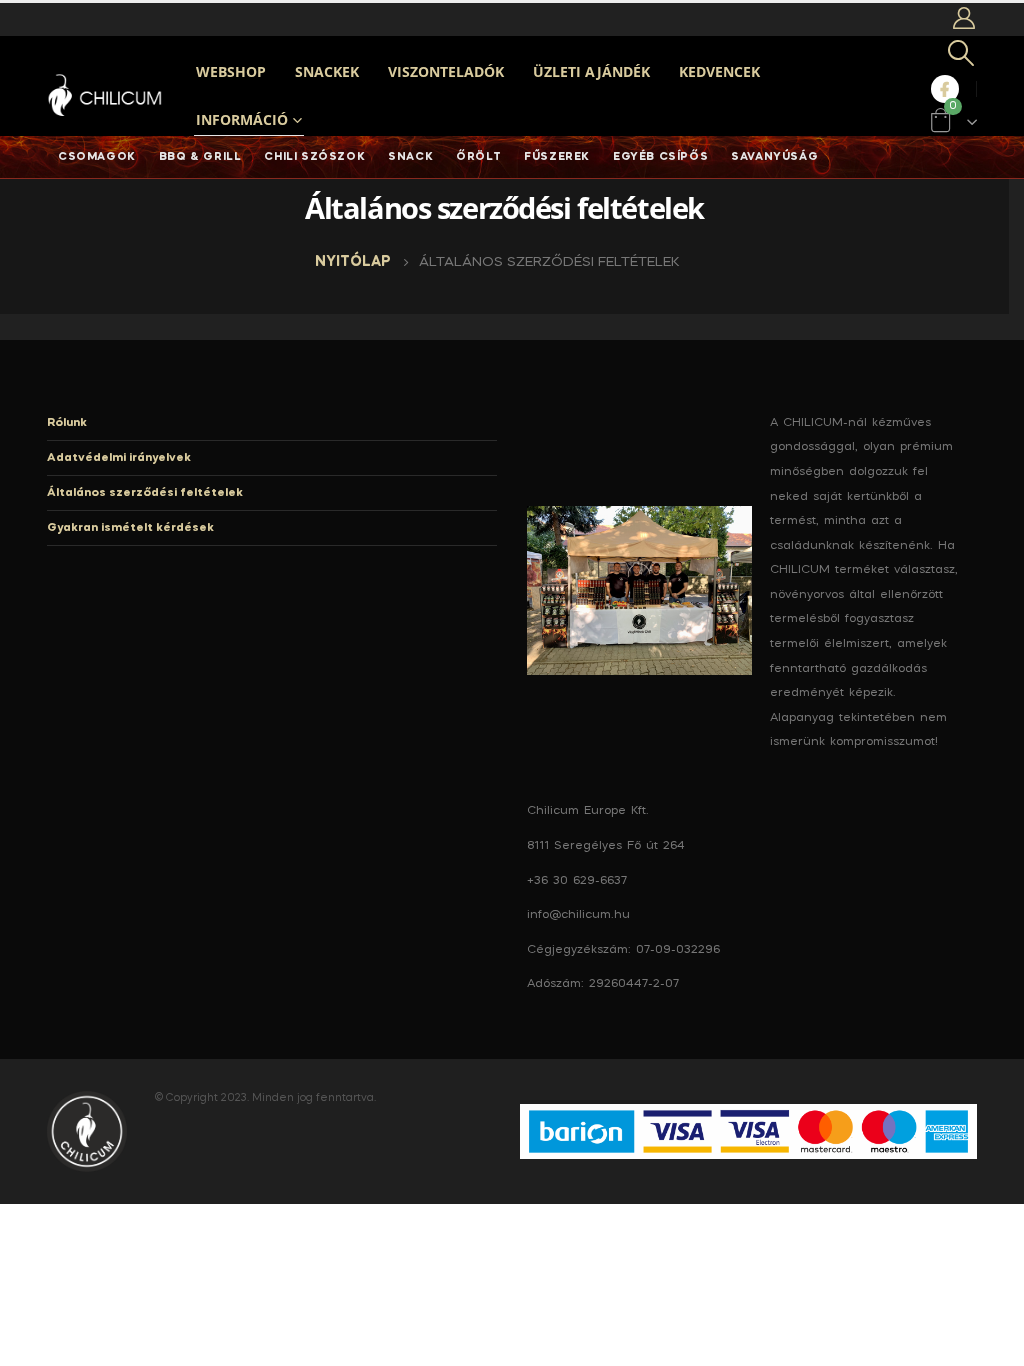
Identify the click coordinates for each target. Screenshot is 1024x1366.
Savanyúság (774, 157)
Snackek (327, 71)
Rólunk (67, 423)
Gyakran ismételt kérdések (130, 528)
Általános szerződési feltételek (145, 493)
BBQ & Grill (200, 157)
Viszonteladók (446, 71)
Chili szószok (314, 157)
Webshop (231, 71)
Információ (242, 119)
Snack (410, 157)
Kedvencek (719, 71)
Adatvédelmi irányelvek (119, 458)
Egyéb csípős (660, 157)
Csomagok (97, 157)
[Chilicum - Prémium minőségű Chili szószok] (107, 95)
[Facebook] (945, 89)
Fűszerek (557, 157)
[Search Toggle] (961, 55)
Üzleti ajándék (591, 71)
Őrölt (478, 157)
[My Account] (964, 19)
